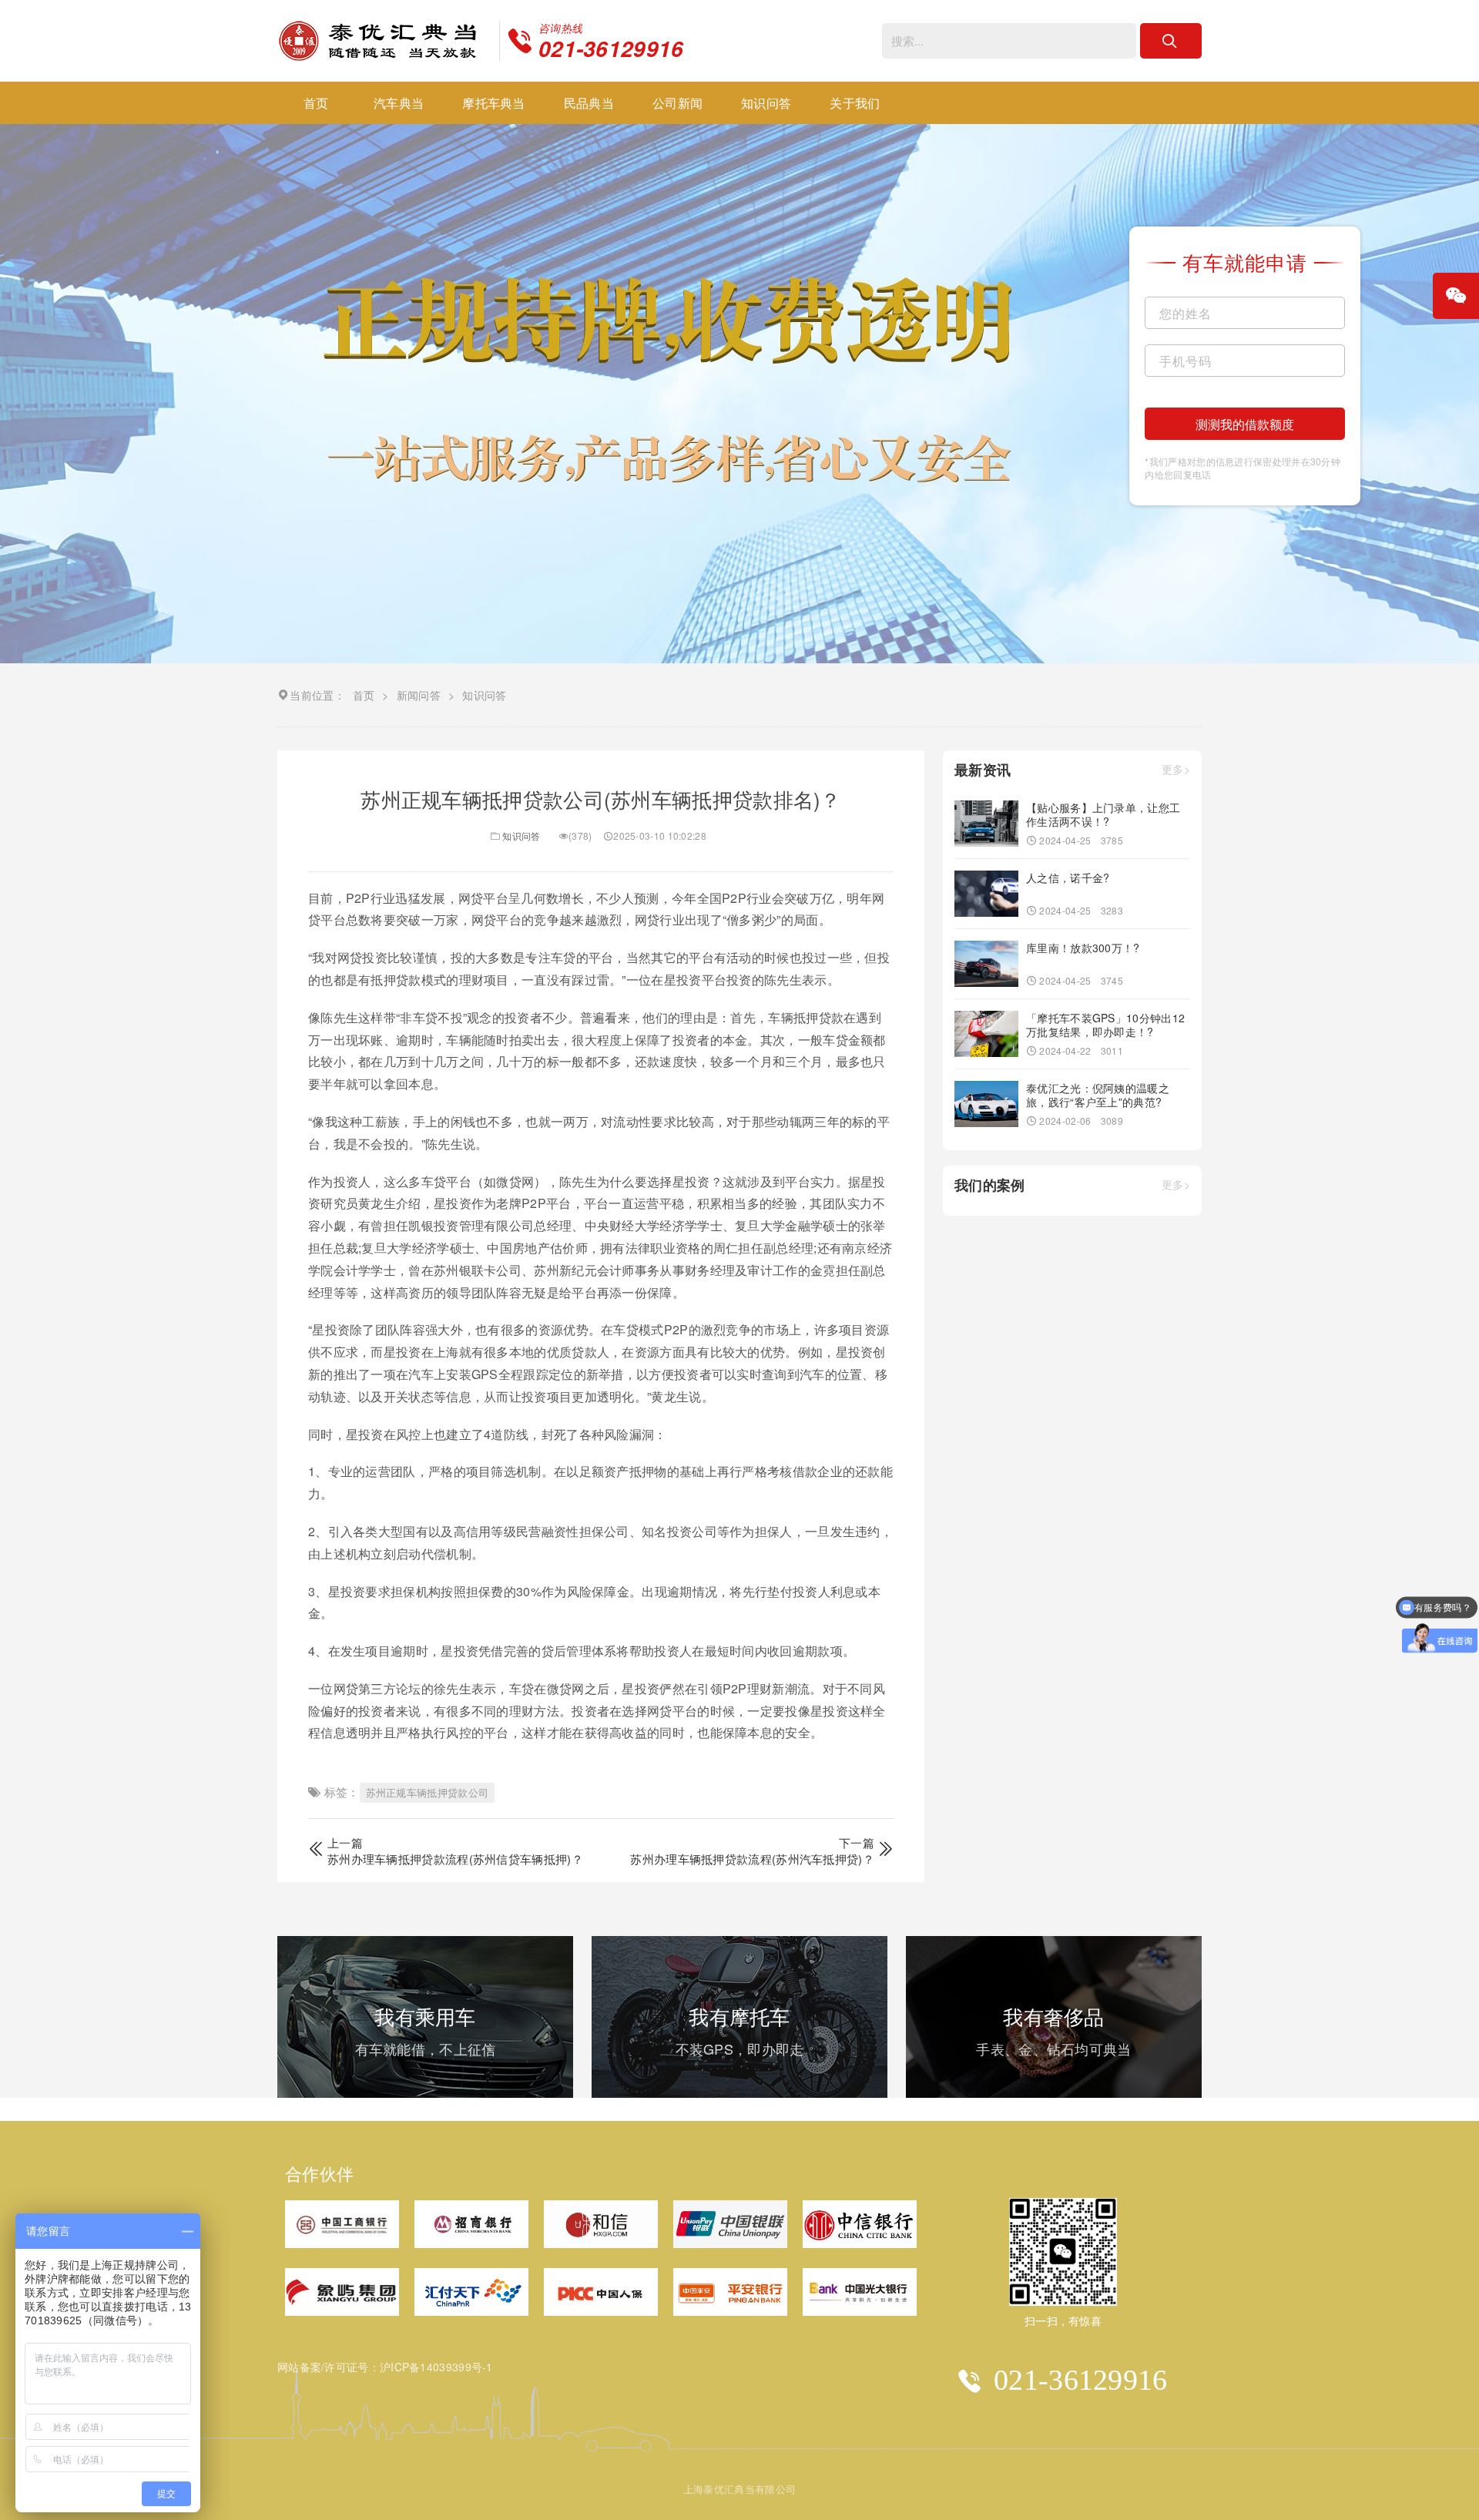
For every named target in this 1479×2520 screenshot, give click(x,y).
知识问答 (766, 103)
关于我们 (855, 103)
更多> (1176, 770)
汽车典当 (399, 103)
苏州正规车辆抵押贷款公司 (428, 1792)
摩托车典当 (494, 103)
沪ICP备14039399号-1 (436, 2367)
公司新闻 (677, 103)
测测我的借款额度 (1245, 424)
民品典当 (589, 103)
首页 (316, 103)
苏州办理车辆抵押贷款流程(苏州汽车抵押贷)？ (752, 1859)
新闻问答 (419, 695)
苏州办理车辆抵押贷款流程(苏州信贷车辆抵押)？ (455, 1859)
